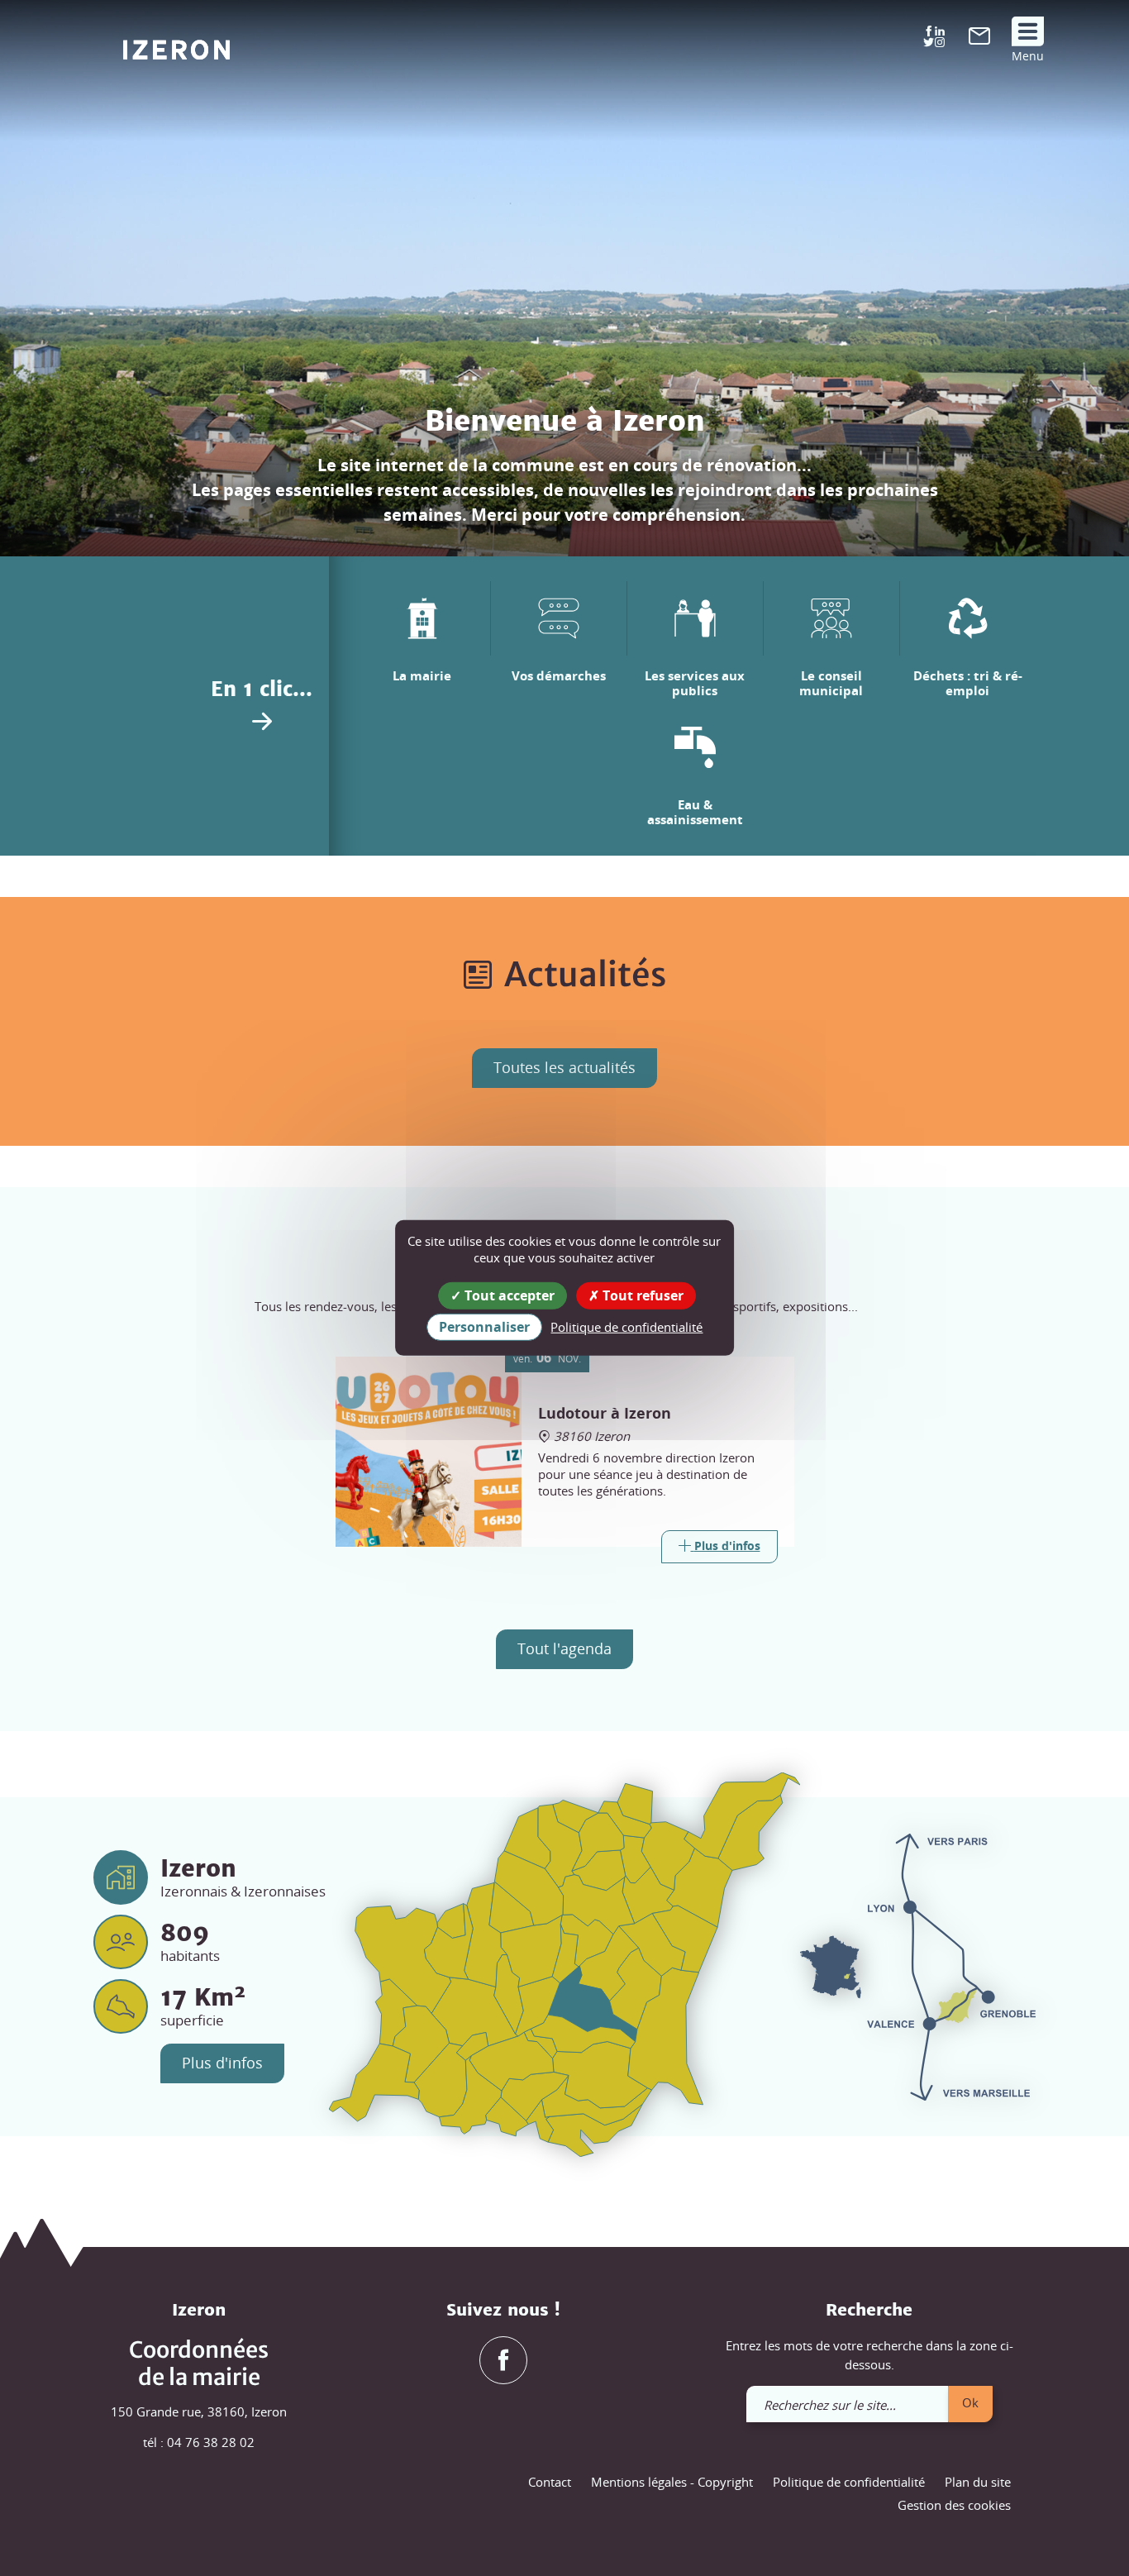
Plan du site (978, 2482)
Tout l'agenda (564, 1648)
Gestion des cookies (954, 2505)
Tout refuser (641, 1295)
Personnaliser (484, 1327)
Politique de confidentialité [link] (626, 1327)
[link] (979, 40)
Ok (970, 2402)
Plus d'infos (222, 2063)
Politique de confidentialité (849, 2482)
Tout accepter (508, 1295)
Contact (550, 2482)
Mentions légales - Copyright (672, 2482)
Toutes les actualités (564, 1067)
